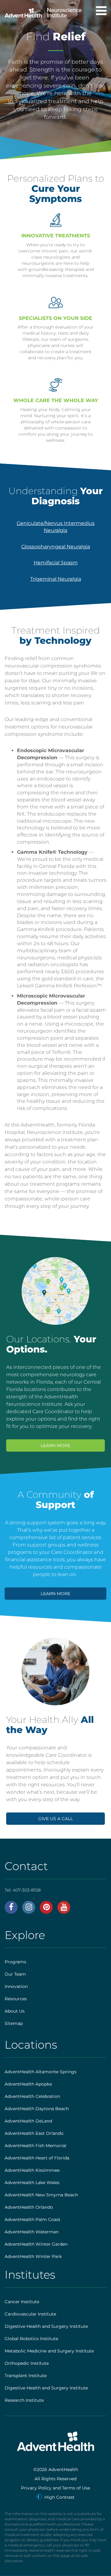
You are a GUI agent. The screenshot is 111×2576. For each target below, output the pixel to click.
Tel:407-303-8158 (23, 1890)
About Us (15, 2011)
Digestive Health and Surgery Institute (46, 2326)
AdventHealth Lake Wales (32, 2183)
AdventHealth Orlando (29, 2207)
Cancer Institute (22, 2302)
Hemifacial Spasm (56, 563)
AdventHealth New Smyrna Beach (41, 2195)
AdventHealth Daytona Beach (37, 2109)
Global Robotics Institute (31, 2339)
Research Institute (24, 2400)
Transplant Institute (26, 2376)
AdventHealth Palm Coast (33, 2219)
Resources (16, 1999)
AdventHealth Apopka (28, 2084)
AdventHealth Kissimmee (32, 2170)
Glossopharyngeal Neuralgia (56, 547)
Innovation (16, 1986)
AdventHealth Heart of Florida (37, 2158)
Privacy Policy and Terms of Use (55, 2488)
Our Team (15, 1974)
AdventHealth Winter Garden (36, 2244)
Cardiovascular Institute (30, 2314)
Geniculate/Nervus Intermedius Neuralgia (56, 527)
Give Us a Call (55, 1819)
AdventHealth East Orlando (34, 2133)
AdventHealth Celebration (32, 2096)
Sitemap (14, 2023)
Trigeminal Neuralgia (56, 579)
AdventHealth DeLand (28, 2121)
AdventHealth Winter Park (33, 2256)
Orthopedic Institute (27, 2363)
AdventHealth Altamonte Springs (41, 2072)
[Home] (43, 11)
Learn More (55, 1445)
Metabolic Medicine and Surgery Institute (49, 2351)
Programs (15, 1962)
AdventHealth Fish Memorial (35, 2146)
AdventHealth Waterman (32, 2232)
